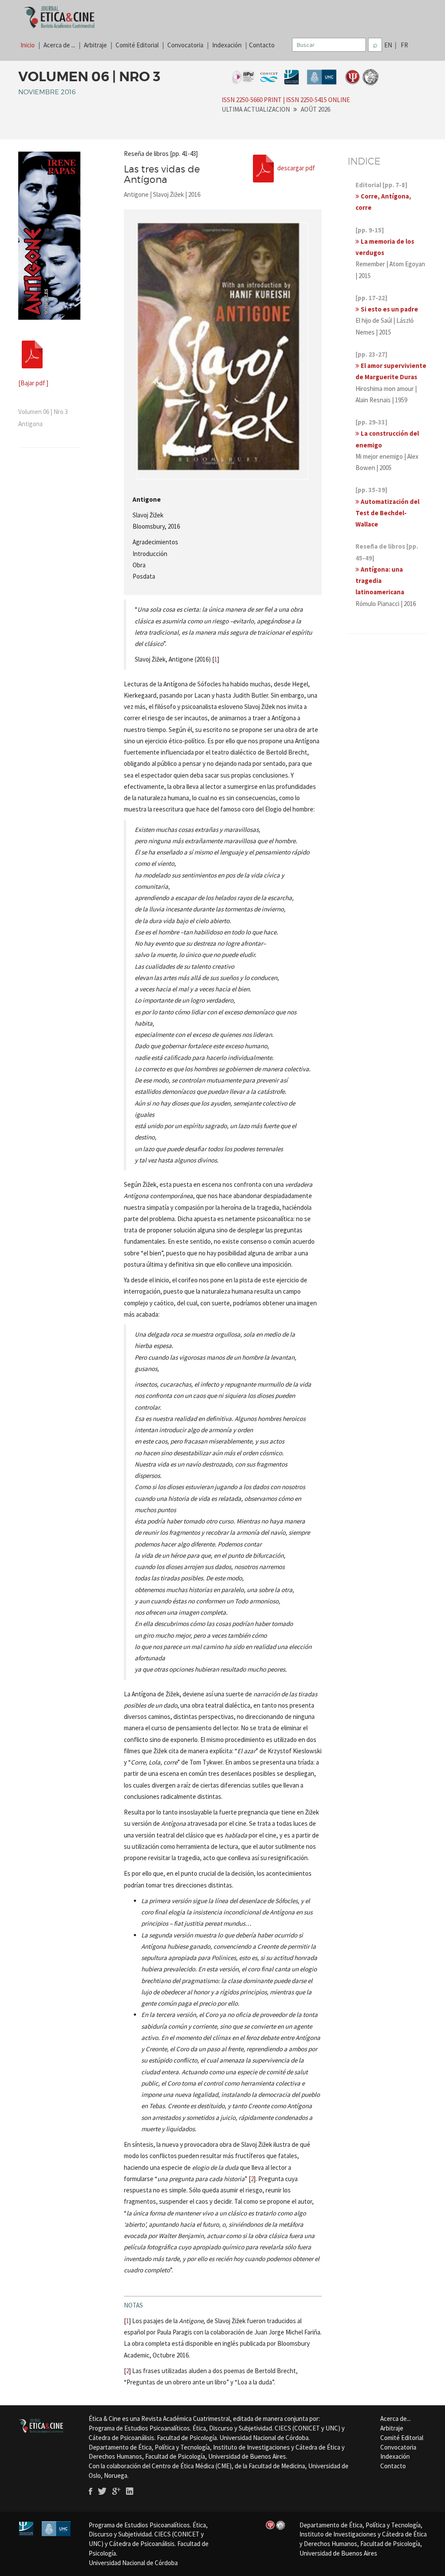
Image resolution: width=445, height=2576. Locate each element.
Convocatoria (185, 45)
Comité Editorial (137, 45)
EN (390, 45)
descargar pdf (296, 167)
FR (404, 45)
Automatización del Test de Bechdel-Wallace (387, 513)
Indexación (227, 45)
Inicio (28, 45)
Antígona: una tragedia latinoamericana (380, 581)
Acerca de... (395, 2419)
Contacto (262, 45)
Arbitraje (95, 45)
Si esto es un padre (389, 309)
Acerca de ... (59, 45)
